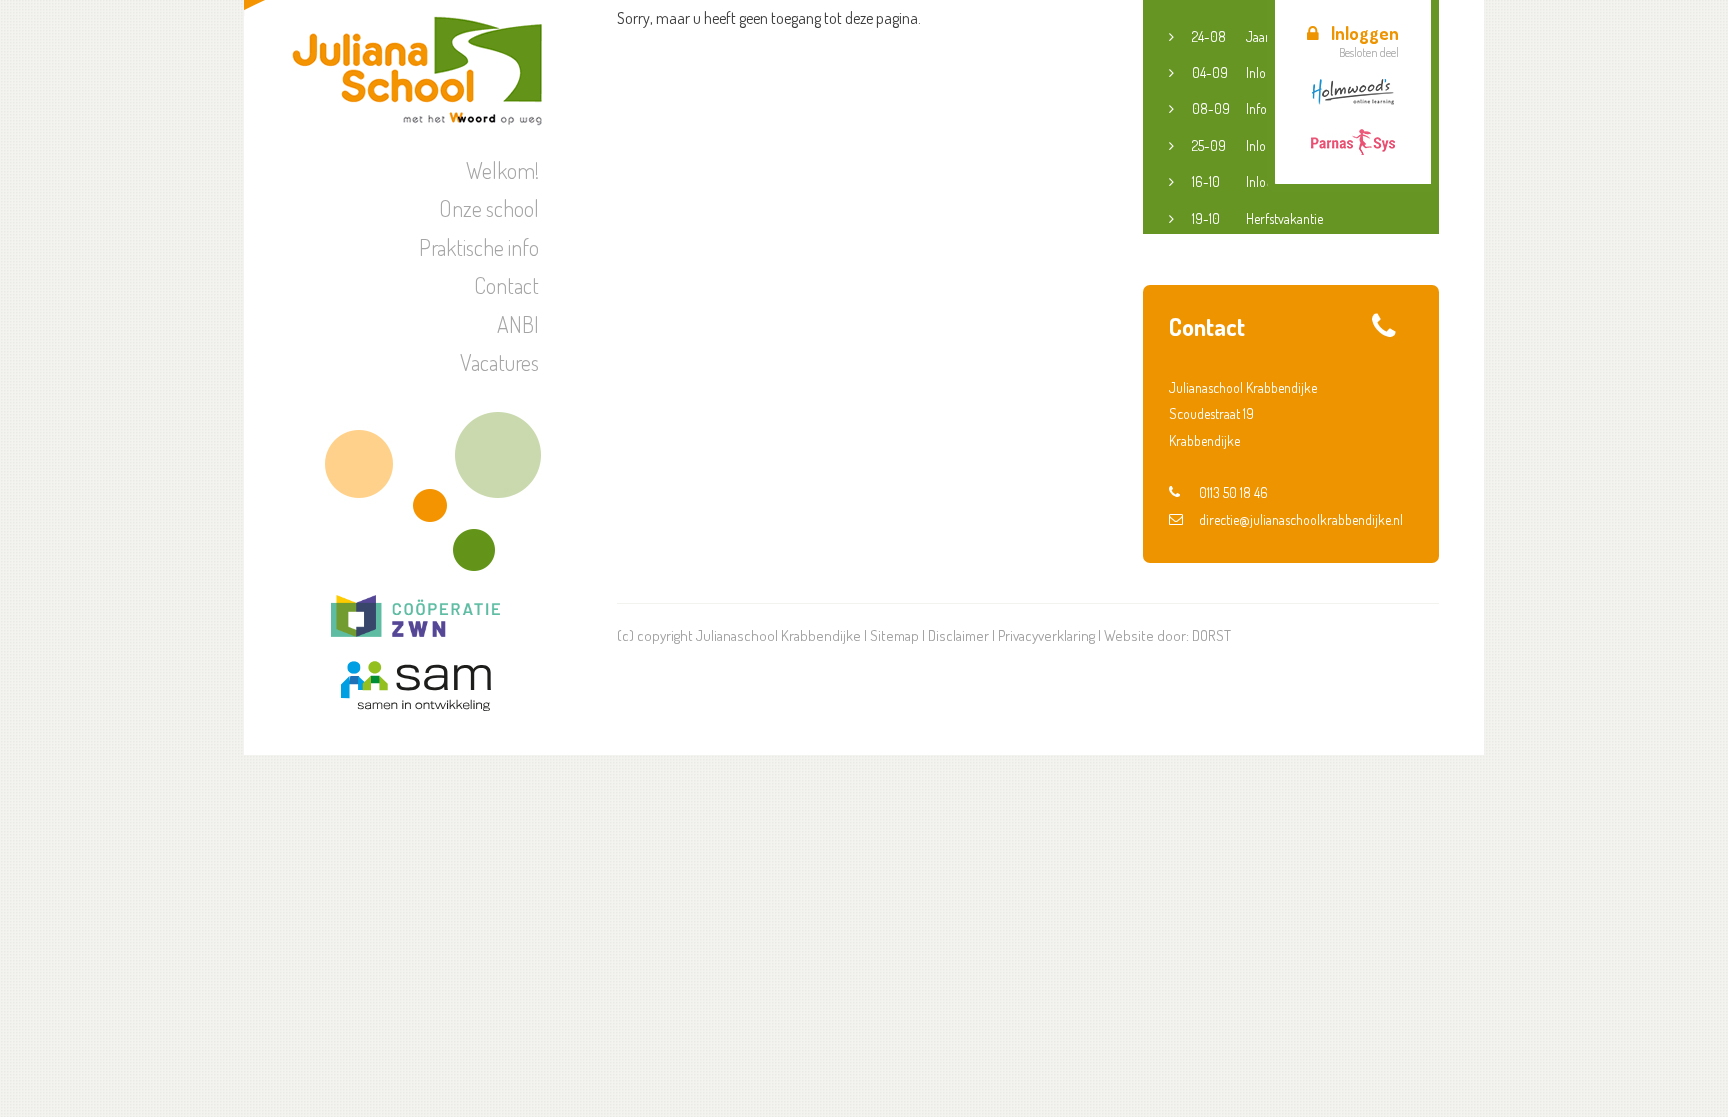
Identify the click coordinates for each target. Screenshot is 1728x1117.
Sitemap (894, 635)
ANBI (518, 324)
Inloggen (1365, 33)
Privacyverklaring (1046, 635)
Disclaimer (958, 635)
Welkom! (502, 170)
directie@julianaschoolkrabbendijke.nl (1301, 519)
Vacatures (499, 362)
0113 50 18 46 (1233, 492)
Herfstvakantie (1257, 218)
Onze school (489, 208)
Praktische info (479, 247)
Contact (506, 285)
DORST (1211, 635)
